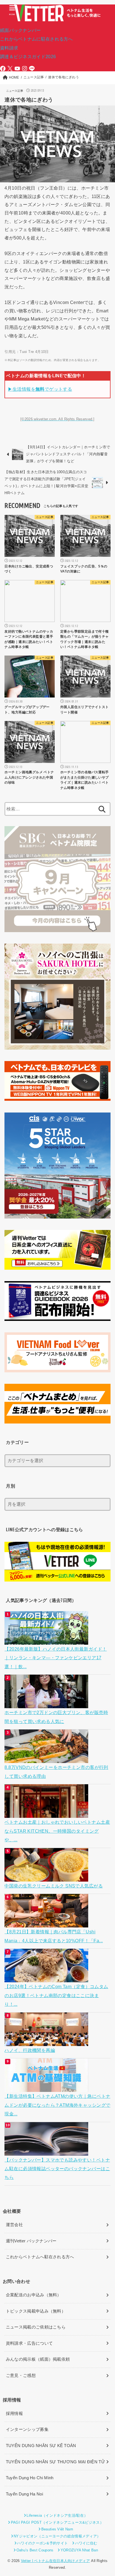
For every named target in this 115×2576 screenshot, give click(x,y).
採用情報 (14, 2414)
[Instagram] (25, 69)
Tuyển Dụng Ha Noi (24, 2494)
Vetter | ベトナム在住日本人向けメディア (55, 2561)
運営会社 (14, 2225)
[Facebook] (3, 69)
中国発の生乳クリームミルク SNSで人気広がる (53, 1886)
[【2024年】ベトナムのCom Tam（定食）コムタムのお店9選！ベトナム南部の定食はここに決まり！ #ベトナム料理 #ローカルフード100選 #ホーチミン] (47, 1978)
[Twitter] (10, 69)
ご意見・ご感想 (21, 2375)
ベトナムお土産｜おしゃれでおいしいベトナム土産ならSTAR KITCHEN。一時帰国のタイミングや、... (57, 1831)
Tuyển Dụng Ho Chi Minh (30, 2478)
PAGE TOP (106, 2494)
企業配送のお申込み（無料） (34, 2295)
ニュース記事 (15, 91)
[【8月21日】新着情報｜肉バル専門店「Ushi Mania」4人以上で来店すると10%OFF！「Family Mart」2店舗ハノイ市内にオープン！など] (47, 1923)
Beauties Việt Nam (57, 2529)
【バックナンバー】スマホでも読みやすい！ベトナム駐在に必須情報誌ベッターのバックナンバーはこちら (57, 2169)
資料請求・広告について (29, 2343)
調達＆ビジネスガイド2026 (28, 56)
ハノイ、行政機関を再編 (30, 2050)
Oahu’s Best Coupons (35, 2550)
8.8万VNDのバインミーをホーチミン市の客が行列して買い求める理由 (56, 1772)
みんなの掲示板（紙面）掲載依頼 (38, 2359)
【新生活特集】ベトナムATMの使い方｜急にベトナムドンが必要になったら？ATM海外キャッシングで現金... (57, 2105)
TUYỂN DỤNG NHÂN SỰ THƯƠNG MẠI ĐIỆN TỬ (55, 2462)
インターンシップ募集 (27, 2429)
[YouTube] (17, 69)
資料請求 (9, 48)
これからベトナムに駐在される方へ (36, 39)
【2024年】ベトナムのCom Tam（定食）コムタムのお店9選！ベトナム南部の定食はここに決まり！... (56, 1995)
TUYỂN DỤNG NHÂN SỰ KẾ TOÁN (41, 2446)
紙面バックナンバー (21, 30)
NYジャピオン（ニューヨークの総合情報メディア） (57, 2536)
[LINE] (32, 69)
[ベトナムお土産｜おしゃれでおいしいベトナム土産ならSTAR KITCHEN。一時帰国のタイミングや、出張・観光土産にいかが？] (47, 1813)
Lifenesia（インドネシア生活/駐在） (57, 2515)
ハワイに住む (86, 2543)
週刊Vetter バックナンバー (31, 2241)
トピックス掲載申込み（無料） (36, 2311)
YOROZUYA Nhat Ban (79, 2550)
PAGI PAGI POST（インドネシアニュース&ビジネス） (57, 2522)
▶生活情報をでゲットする (40, 389)
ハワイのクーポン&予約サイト (42, 2543)
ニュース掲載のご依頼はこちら (36, 2327)
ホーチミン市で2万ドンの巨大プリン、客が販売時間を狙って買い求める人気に (56, 1717)
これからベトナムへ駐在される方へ (40, 2257)
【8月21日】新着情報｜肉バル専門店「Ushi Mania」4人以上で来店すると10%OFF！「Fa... (54, 1936)
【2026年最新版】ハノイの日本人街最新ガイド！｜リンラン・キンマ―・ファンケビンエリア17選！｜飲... (56, 1658)
